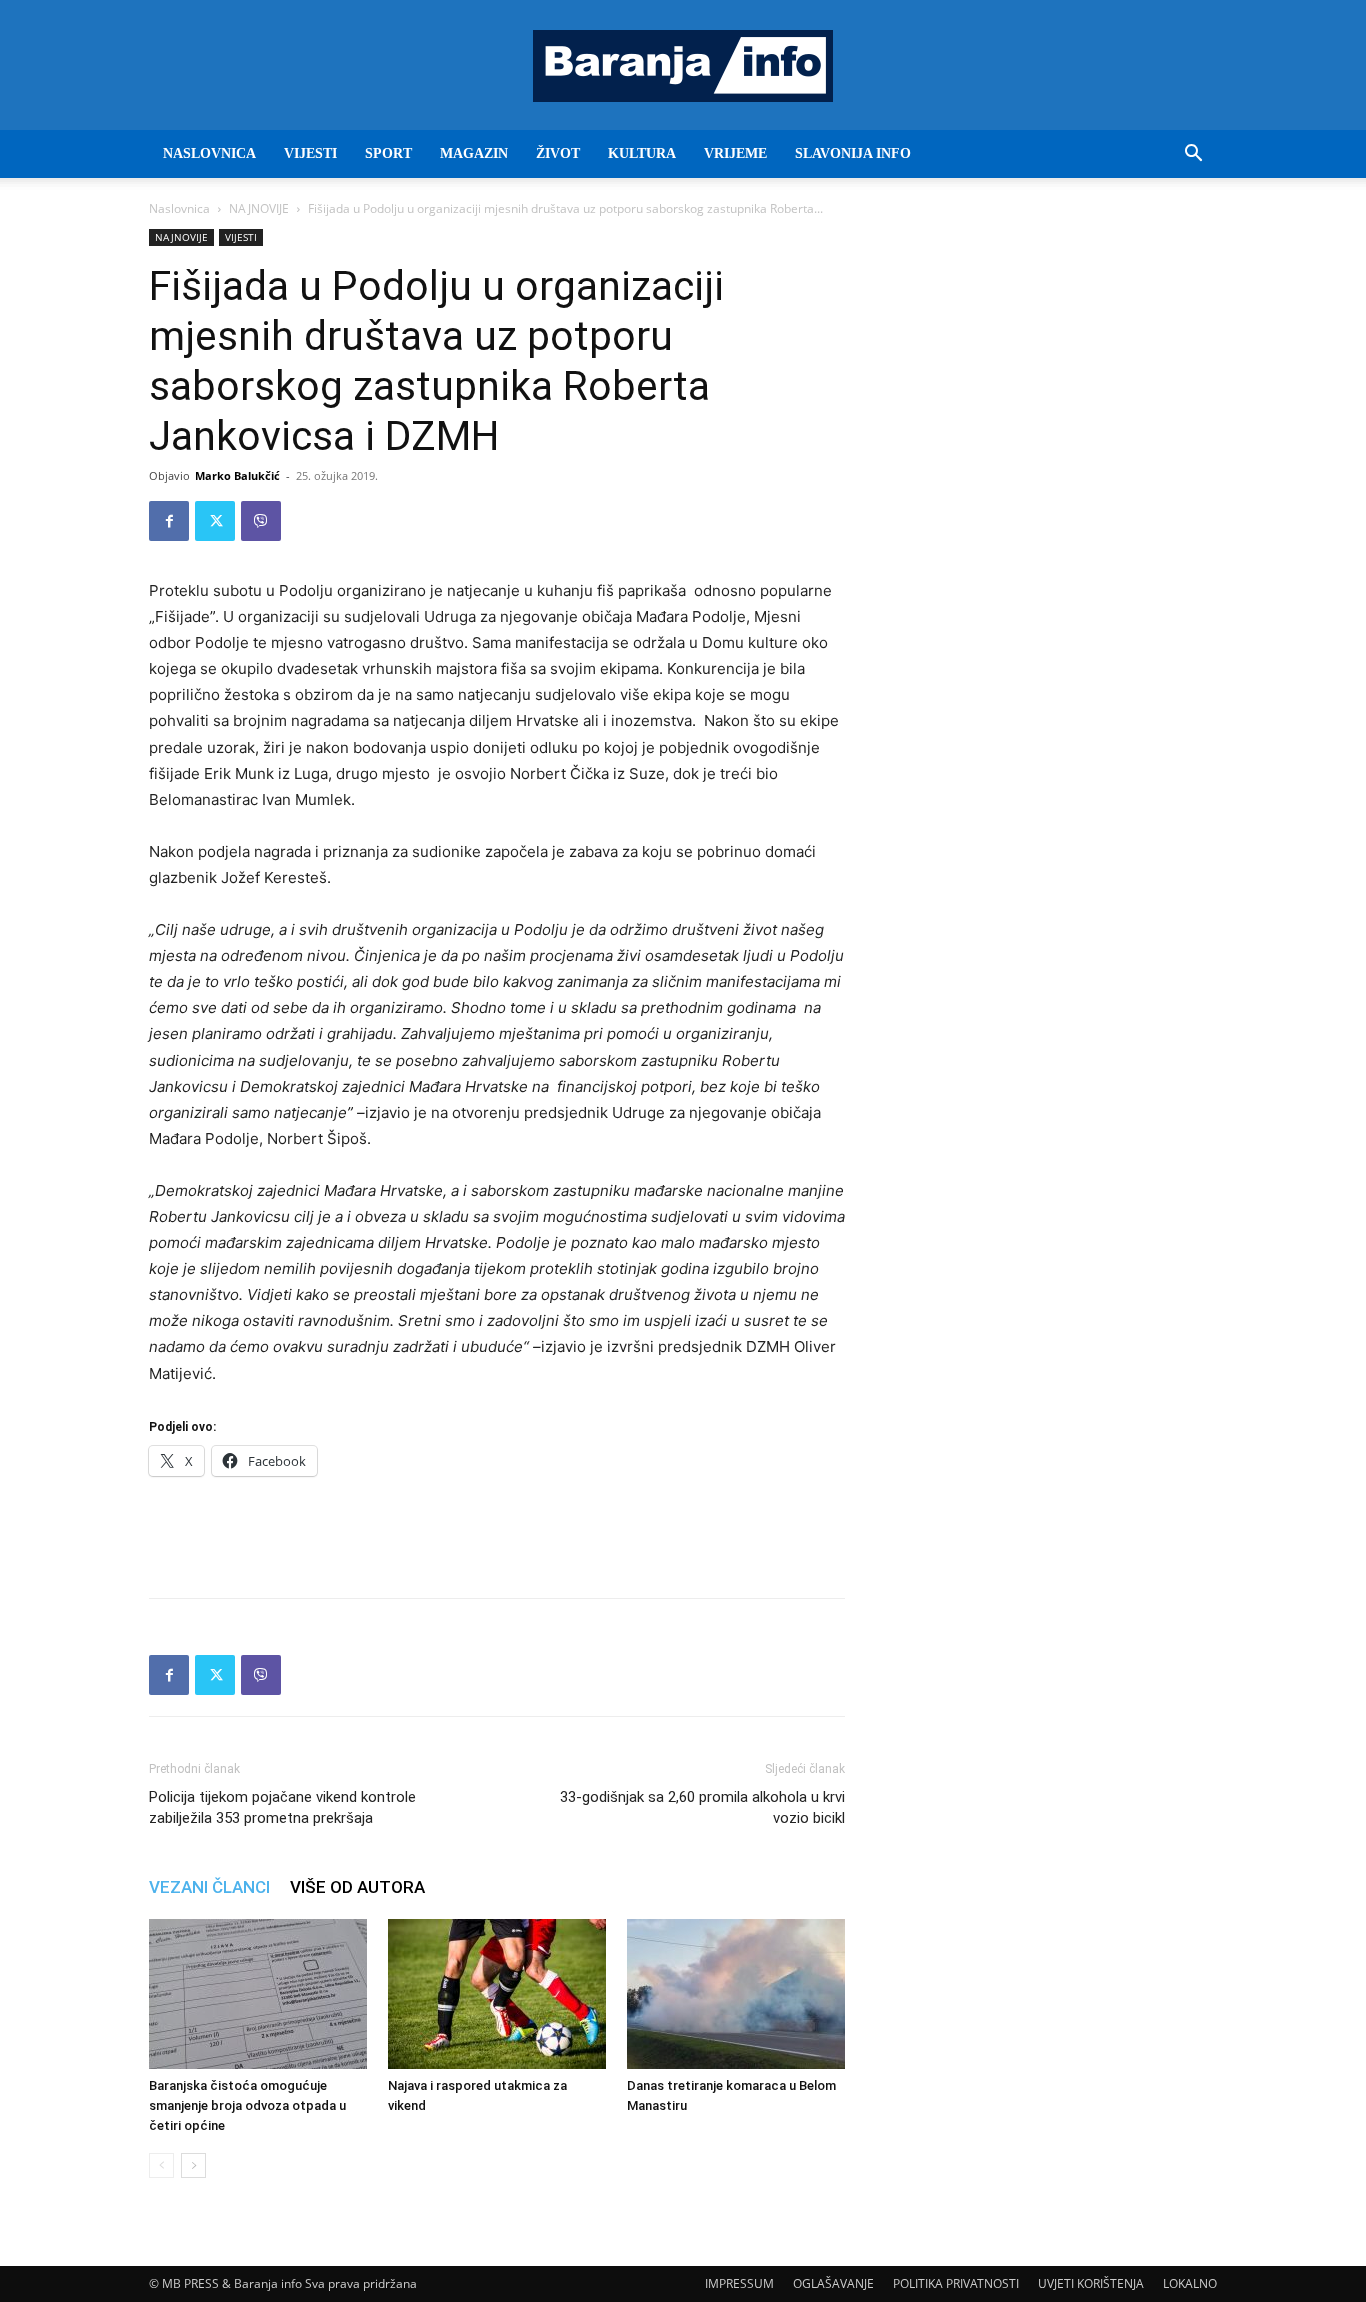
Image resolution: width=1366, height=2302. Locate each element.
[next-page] (193, 2165)
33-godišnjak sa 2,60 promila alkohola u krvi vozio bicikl (702, 1807)
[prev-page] (161, 2165)
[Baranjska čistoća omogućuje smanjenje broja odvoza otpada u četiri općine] (258, 1994)
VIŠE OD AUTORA (357, 1887)
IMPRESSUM (739, 2283)
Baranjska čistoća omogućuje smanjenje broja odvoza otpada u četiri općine (247, 2105)
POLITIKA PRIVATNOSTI (956, 2283)
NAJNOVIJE (259, 208)
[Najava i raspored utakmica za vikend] (497, 1994)
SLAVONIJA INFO (853, 153)
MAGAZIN (474, 153)
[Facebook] (169, 521)
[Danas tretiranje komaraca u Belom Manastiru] (736, 1994)
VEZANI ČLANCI (209, 1887)
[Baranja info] (683, 66)
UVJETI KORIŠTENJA (1091, 2283)
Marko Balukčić (237, 475)
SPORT (388, 153)
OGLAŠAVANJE (833, 2283)
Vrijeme (735, 153)
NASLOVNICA (209, 153)
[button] (1193, 155)
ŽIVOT (558, 153)
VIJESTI (310, 153)
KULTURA (642, 153)
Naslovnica (179, 208)
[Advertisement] (497, 1531)
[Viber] (261, 521)
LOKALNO (1190, 2283)
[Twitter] (215, 521)
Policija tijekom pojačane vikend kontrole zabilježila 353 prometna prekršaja (282, 1807)
